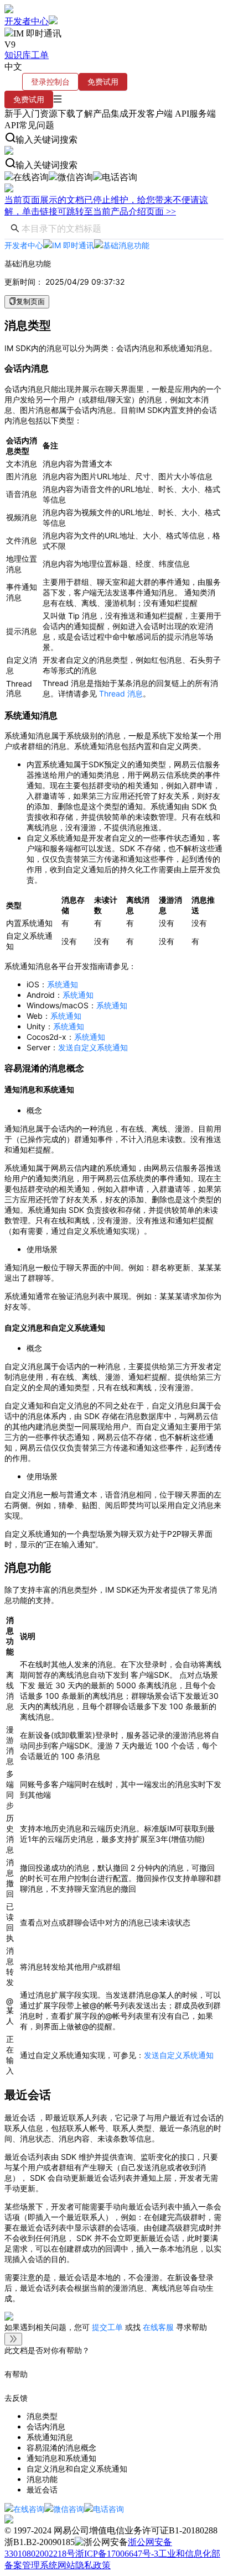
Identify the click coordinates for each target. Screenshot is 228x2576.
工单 (40, 55)
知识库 (18, 55)
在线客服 (158, 2327)
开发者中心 (27, 21)
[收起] (13, 2339)
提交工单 (108, 2327)
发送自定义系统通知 (93, 1047)
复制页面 (30, 302)
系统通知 (63, 984)
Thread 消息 (121, 693)
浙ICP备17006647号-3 (117, 2554)
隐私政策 (93, 2565)
